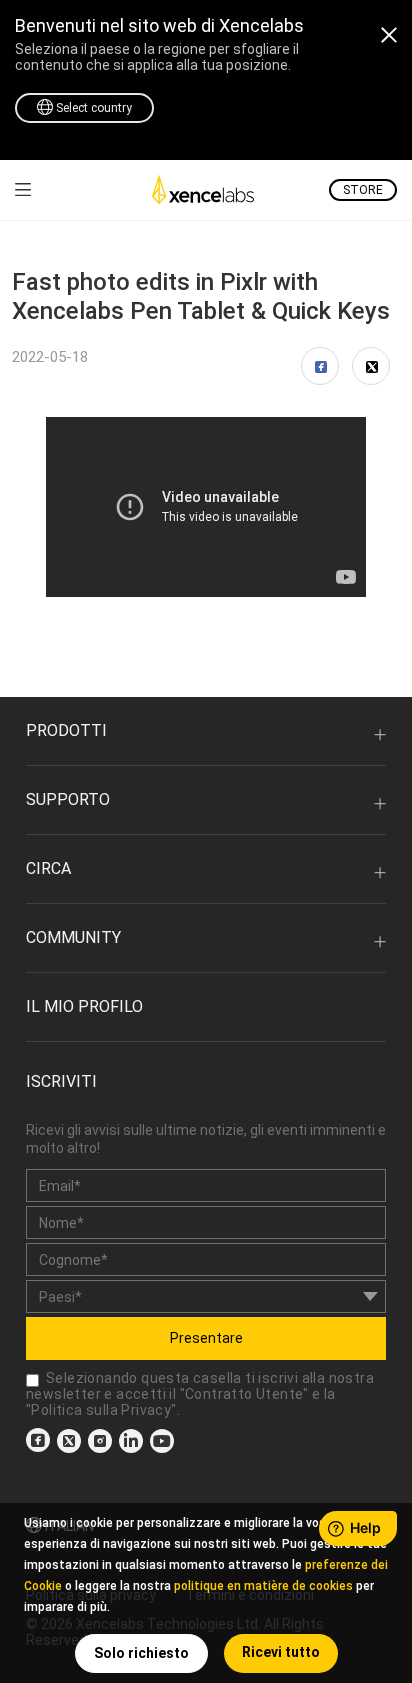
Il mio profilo (84, 1006)
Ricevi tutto (281, 1652)
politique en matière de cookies (263, 1586)
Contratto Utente (244, 1394)
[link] (23, 189)
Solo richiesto (141, 1653)
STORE (363, 190)
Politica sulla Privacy (101, 1410)
